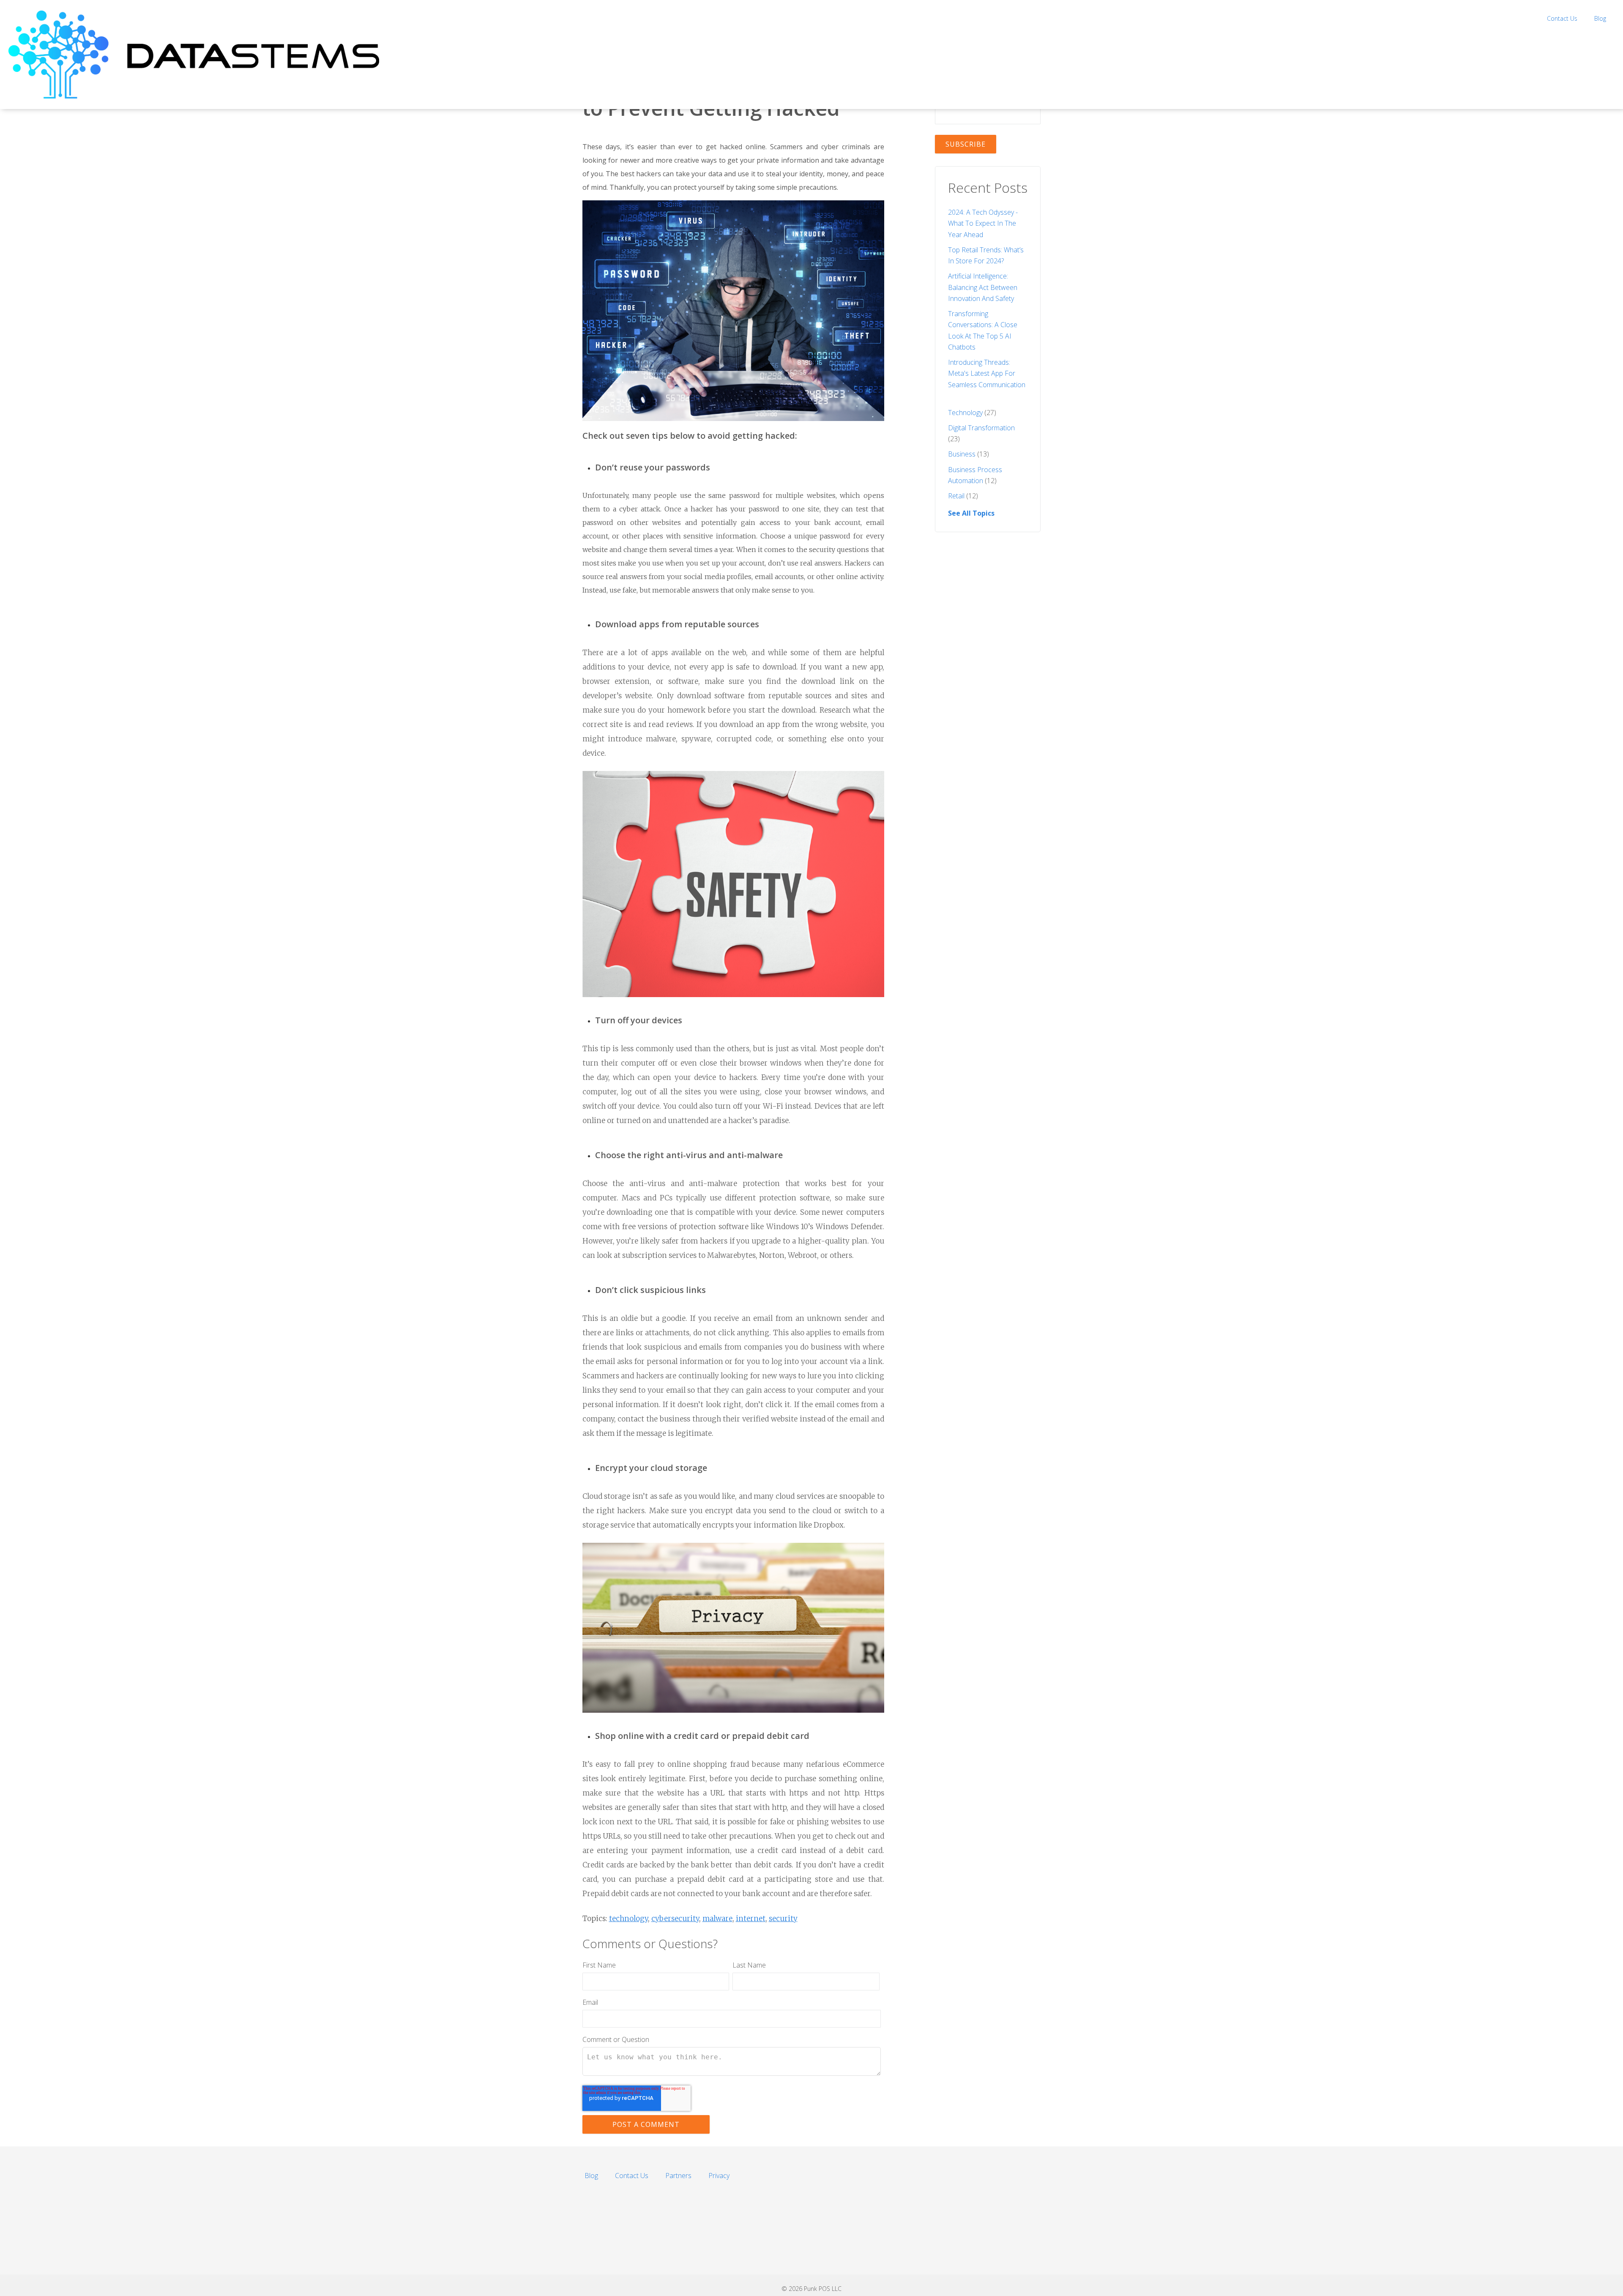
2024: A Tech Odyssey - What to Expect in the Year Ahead (983, 223)
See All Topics (971, 513)
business (969, 454)
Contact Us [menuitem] (1562, 18)
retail (963, 496)
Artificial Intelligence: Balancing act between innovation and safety (983, 287)
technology (628, 1919)
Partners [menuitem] (678, 2176)
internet (751, 1919)
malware (717, 1919)
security (783, 1919)
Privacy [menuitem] (719, 2176)
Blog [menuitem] (1600, 18)
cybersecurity (675, 1919)
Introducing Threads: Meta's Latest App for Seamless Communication (987, 373)
